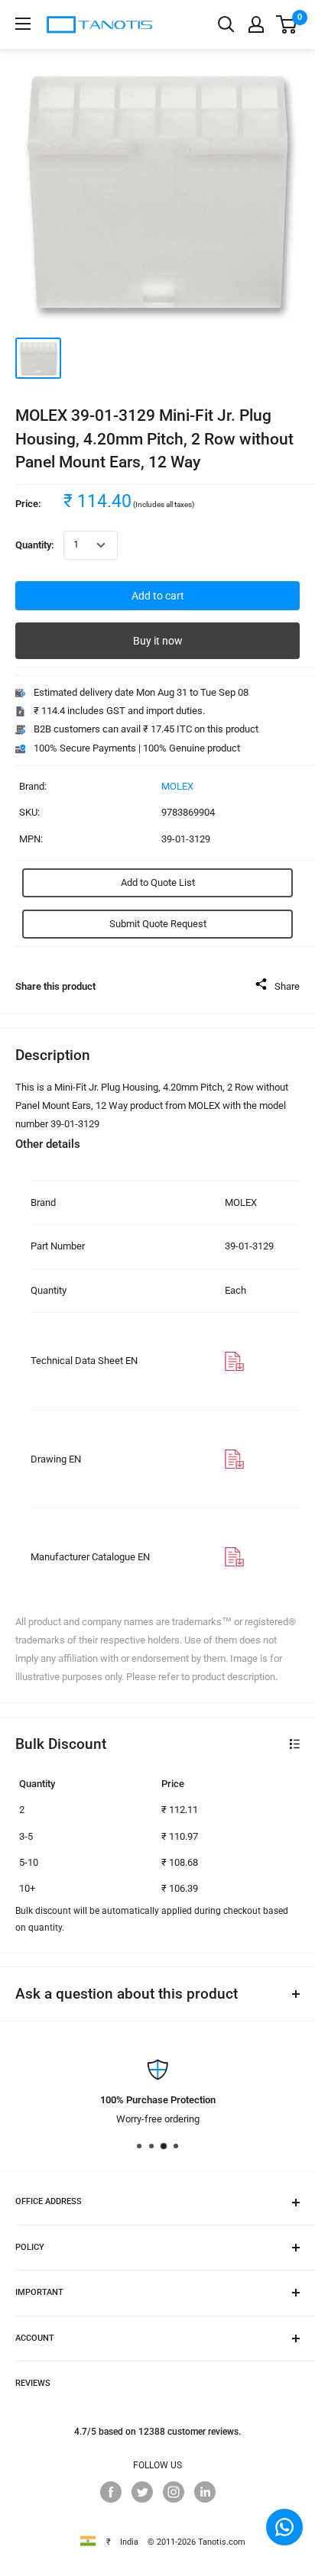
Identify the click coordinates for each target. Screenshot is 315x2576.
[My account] (256, 24)
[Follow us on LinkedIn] (205, 2492)
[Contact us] (284, 2527)
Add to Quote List (158, 882)
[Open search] (226, 24)
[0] (287, 24)
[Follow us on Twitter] (142, 2492)
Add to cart (158, 596)
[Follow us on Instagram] (174, 2492)
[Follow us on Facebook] (111, 2492)
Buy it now (158, 641)
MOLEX (177, 786)
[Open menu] (23, 24)
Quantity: (35, 545)
